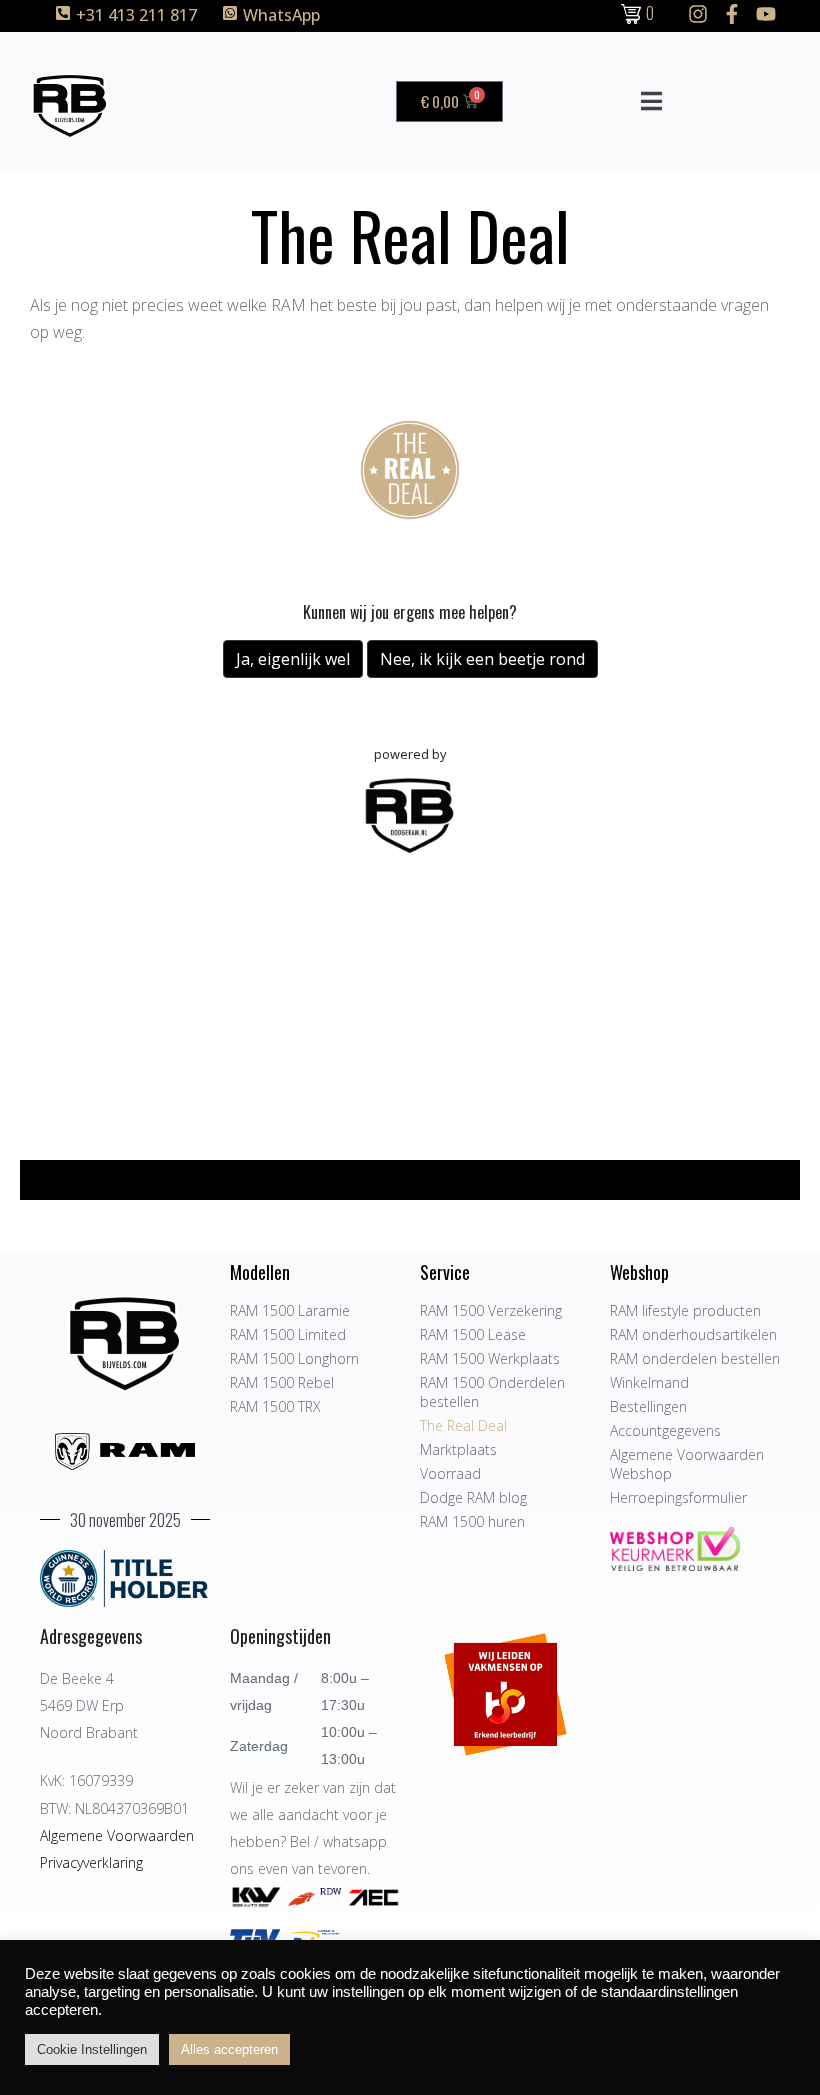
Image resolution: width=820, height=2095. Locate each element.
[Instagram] (698, 14)
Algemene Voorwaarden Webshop (687, 1464)
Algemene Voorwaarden (117, 1835)
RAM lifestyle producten (685, 1310)
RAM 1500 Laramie (290, 1310)
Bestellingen (648, 1406)
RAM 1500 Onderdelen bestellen (492, 1392)
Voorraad (450, 1473)
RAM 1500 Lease (473, 1334)
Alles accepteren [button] (229, 2049)
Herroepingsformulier (678, 1497)
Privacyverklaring (91, 1862)
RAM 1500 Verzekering (491, 1310)
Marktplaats (458, 1449)
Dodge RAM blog (473, 1497)
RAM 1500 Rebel (282, 1382)
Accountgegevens (665, 1430)
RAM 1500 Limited (288, 1334)
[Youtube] (766, 14)
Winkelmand (649, 1382)
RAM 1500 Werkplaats (490, 1358)
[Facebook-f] (732, 14)
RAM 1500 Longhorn (294, 1358)
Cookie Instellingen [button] (92, 2049)
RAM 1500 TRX (275, 1406)
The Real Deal (463, 1425)
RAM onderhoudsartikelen (693, 1334)
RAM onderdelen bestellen (695, 1358)
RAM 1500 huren (472, 1521)
